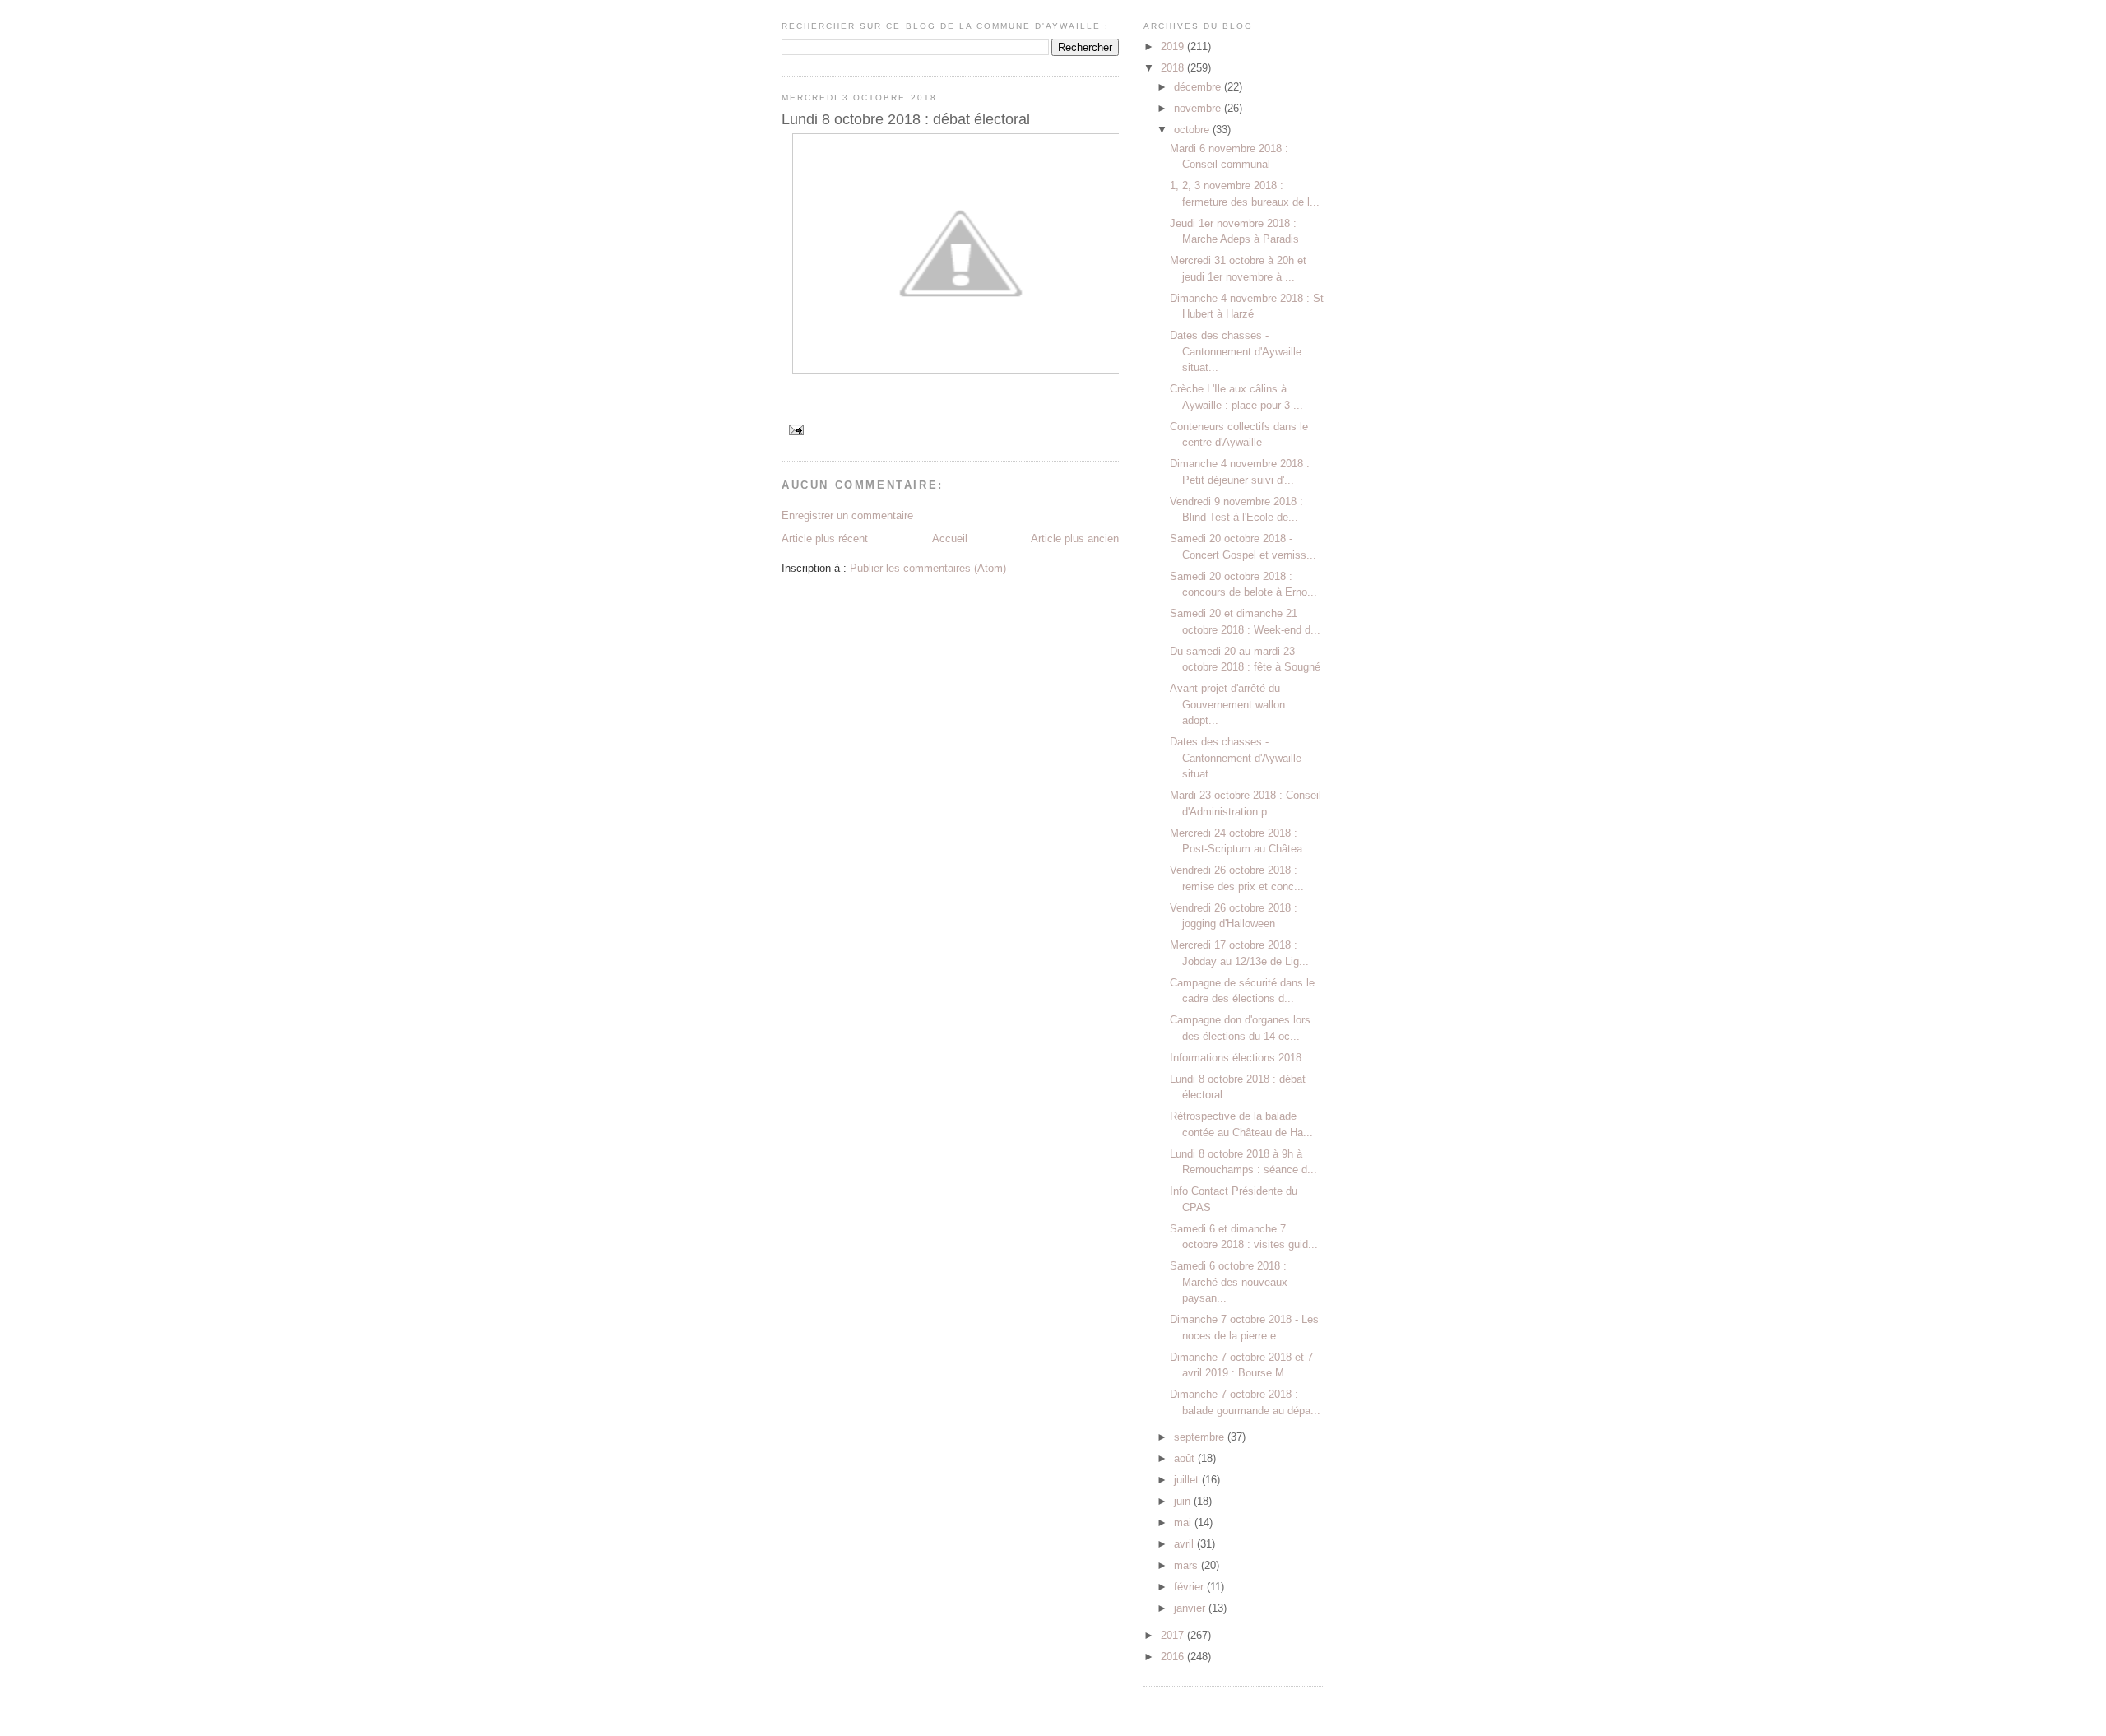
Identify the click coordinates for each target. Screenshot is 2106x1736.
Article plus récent (825, 538)
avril (1185, 1544)
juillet (1188, 1480)
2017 (1174, 1635)
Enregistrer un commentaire (847, 515)
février (1190, 1587)
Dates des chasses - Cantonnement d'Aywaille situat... (1236, 351)
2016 (1174, 1657)
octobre (1193, 130)
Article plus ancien (1075, 538)
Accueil (950, 538)
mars (1188, 1565)
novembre (1199, 108)
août (1186, 1458)
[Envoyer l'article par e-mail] (796, 430)
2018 (1174, 68)
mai (1184, 1522)
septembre (1201, 1437)
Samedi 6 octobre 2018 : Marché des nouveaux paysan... (1229, 1282)
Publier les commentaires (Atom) (928, 568)
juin (1184, 1501)
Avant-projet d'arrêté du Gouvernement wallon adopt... (1227, 704)
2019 (1174, 46)
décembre (1199, 87)
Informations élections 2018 (1236, 1058)
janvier (1191, 1608)
